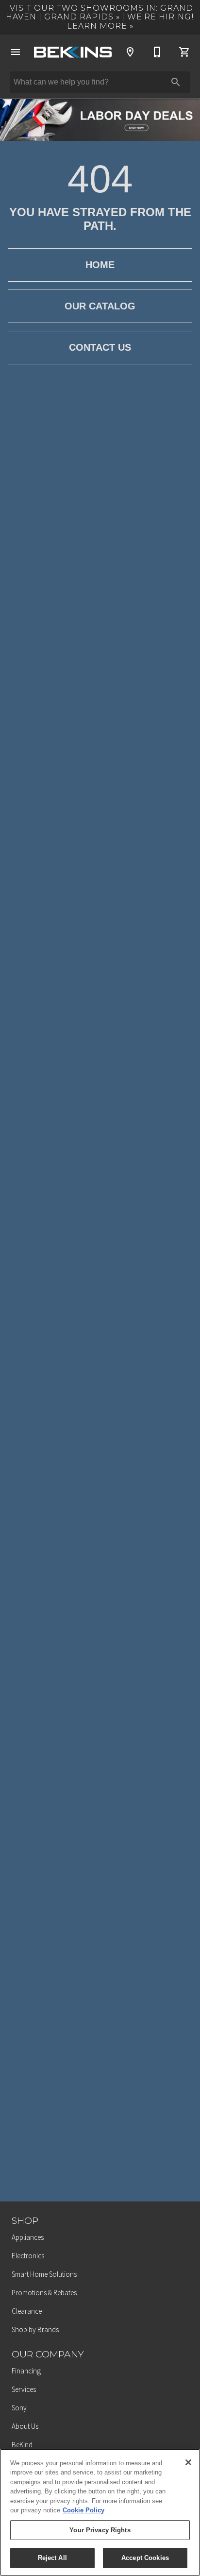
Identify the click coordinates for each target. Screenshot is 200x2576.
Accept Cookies (145, 2558)
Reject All (52, 2558)
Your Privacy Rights (100, 2530)
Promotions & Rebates (44, 2293)
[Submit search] (176, 82)
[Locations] (130, 52)
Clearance (27, 2311)
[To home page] (73, 52)
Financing (26, 2371)
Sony (19, 2408)
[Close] (188, 2462)
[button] (16, 52)
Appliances (28, 2237)
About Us (25, 2426)
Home (100, 265)
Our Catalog (100, 306)
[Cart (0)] (184, 52)
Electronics (28, 2256)
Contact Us (100, 347)
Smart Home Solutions (44, 2274)
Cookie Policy (83, 2510)
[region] (100, 2512)
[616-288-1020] (157, 52)
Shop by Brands (35, 2329)
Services (24, 2389)
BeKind (22, 2445)
